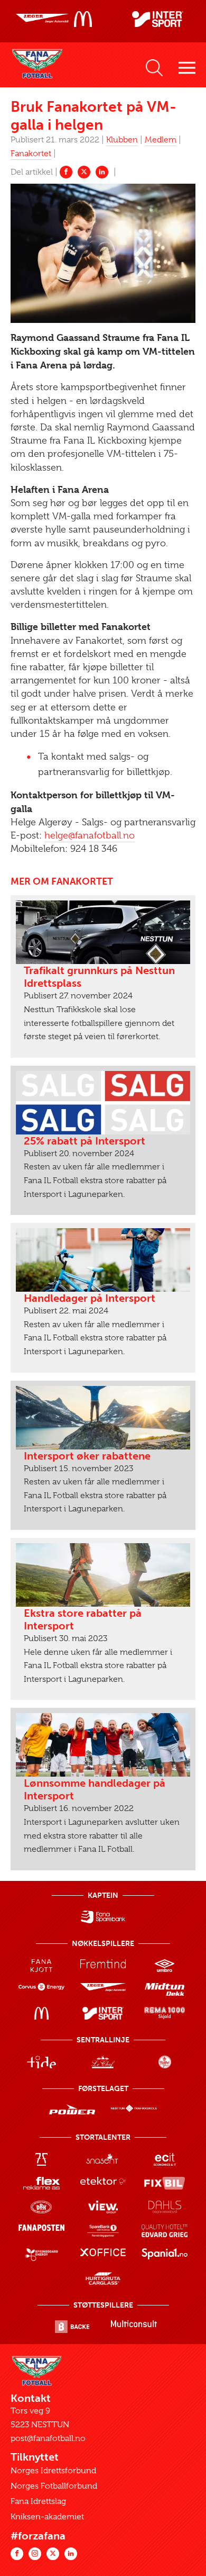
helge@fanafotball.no (90, 835)
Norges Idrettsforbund (53, 2471)
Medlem (161, 140)
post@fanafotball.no (48, 2438)
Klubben (122, 140)
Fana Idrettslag (38, 2501)
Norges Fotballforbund (54, 2486)
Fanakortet (31, 154)
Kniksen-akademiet (47, 2517)
